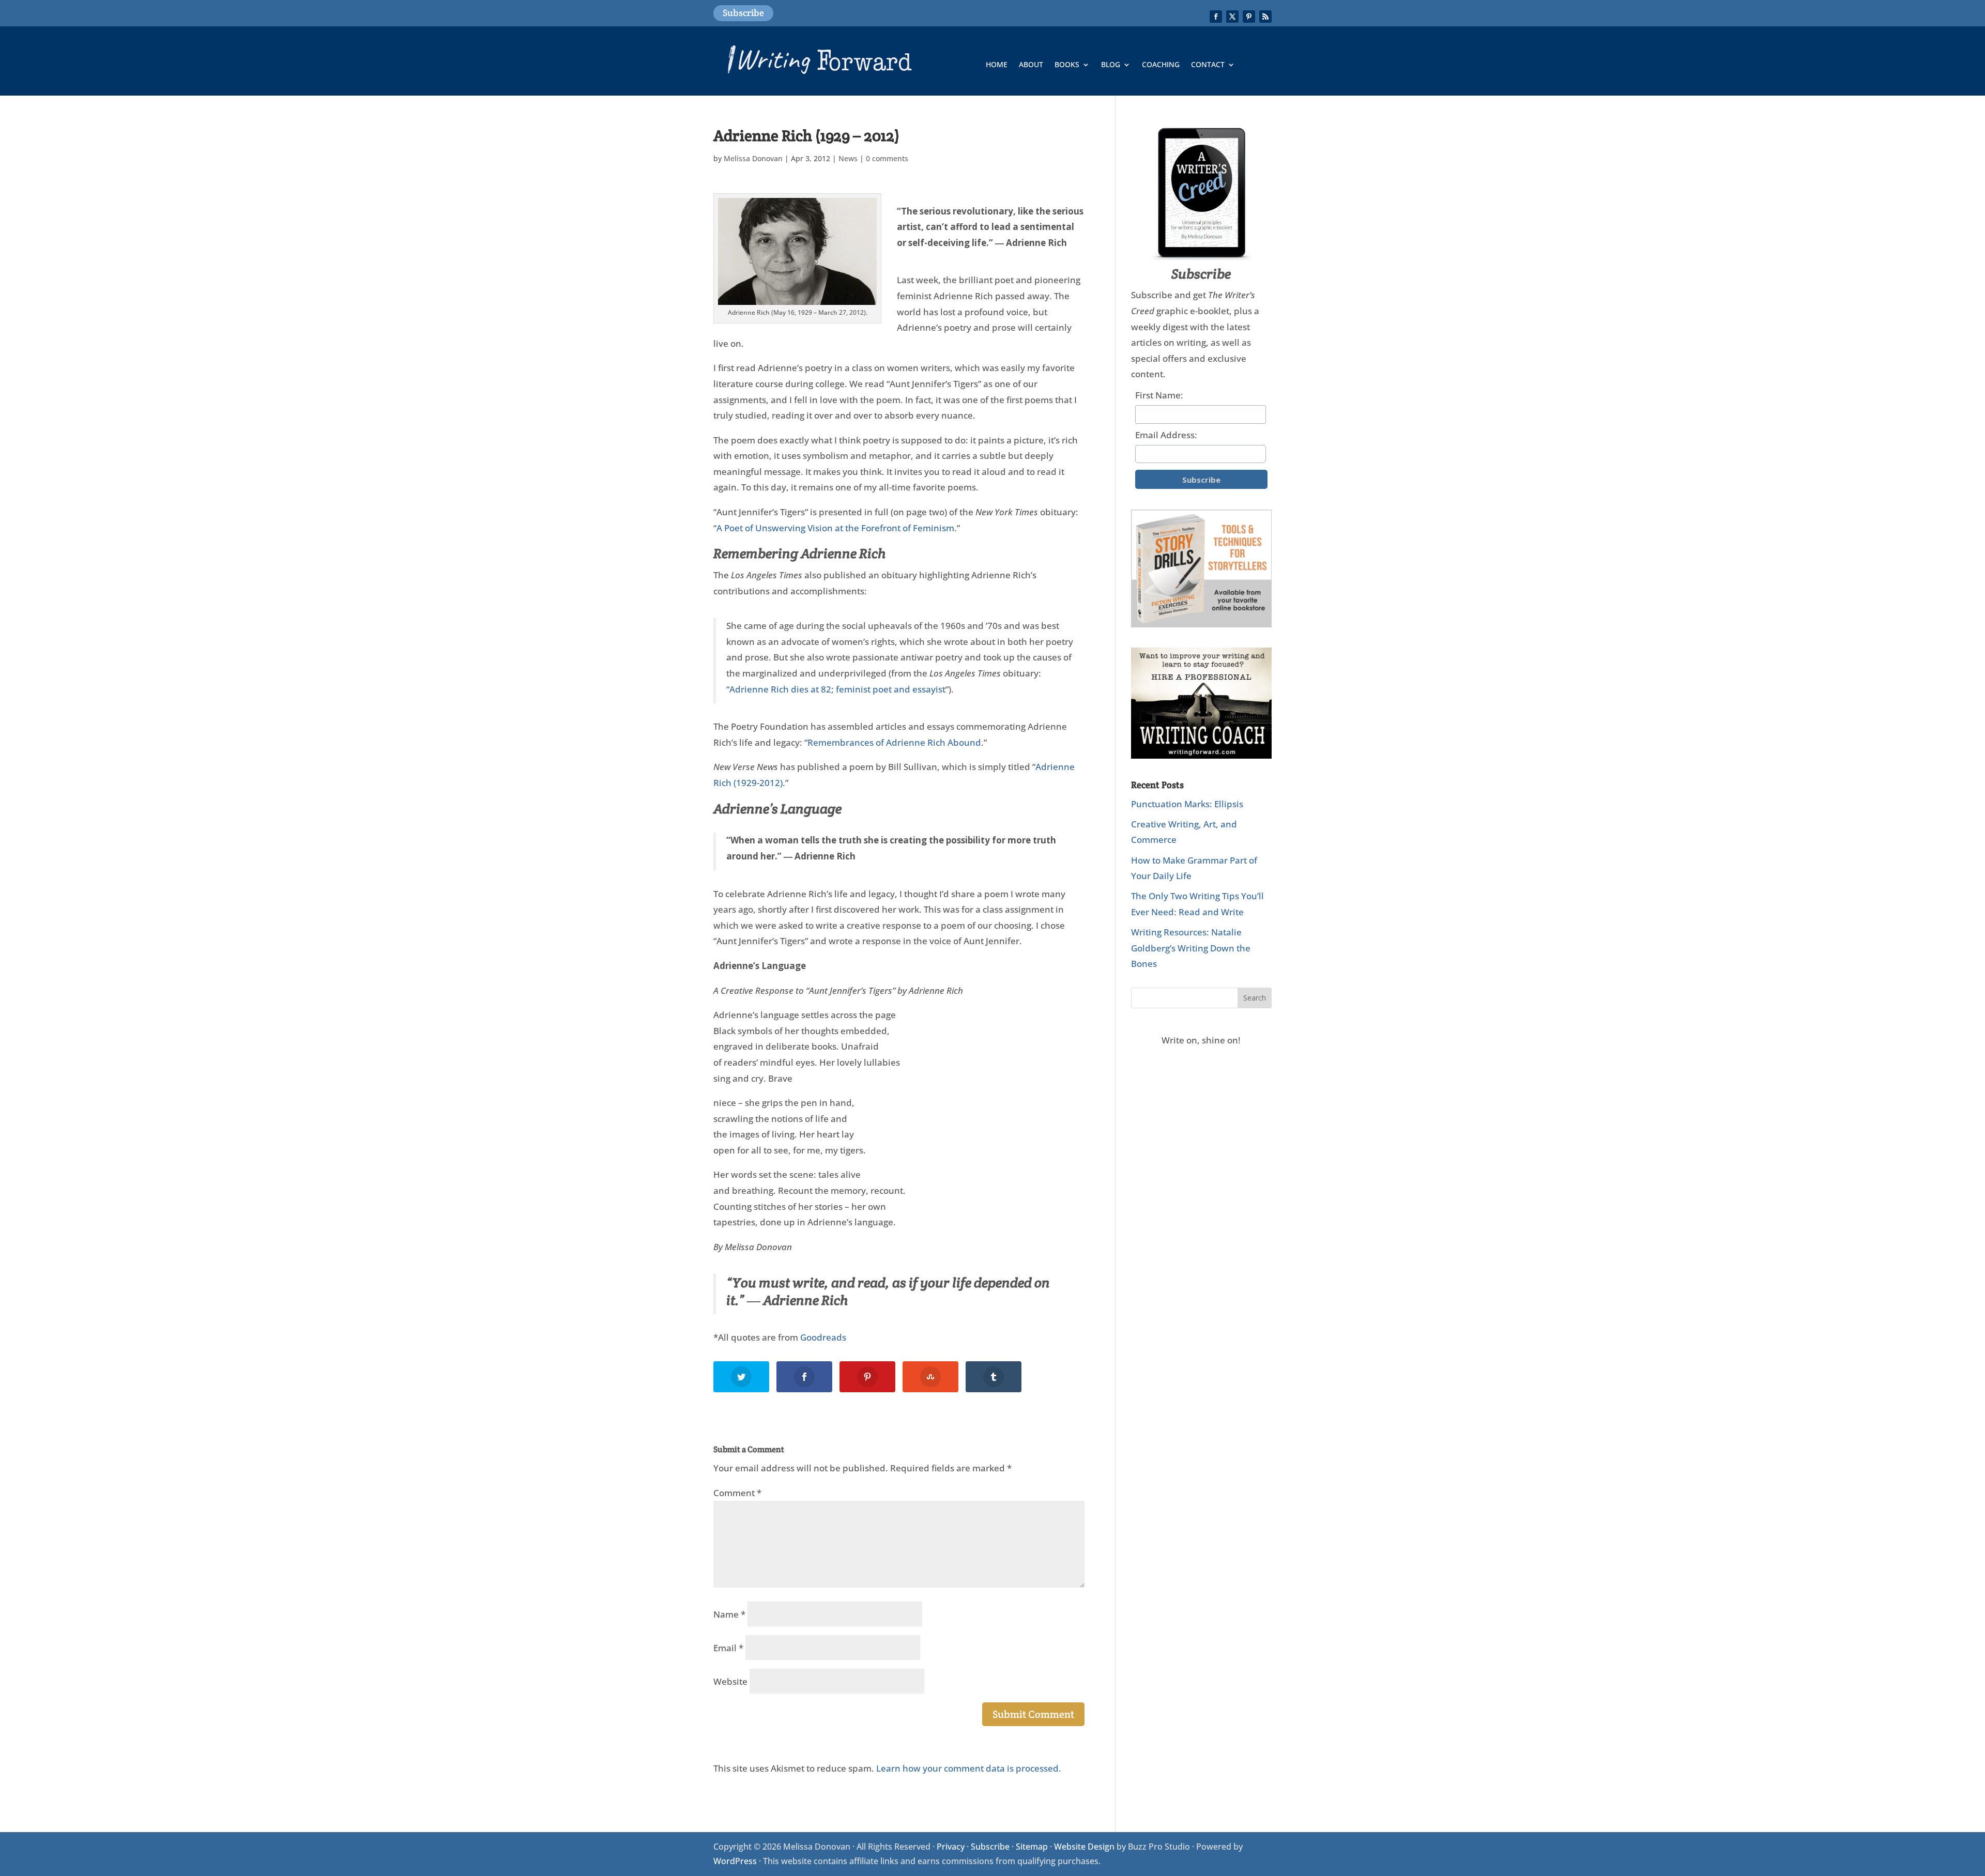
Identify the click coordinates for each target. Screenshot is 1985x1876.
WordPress (735, 1861)
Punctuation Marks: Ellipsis (1187, 804)
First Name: (1159, 395)
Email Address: (1166, 435)
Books (1067, 65)
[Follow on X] (1232, 17)
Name (729, 1614)
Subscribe (743, 13)
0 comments (887, 158)
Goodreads (823, 1337)
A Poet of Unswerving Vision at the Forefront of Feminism (835, 528)
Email (728, 1648)
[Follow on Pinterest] (1249, 17)
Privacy (951, 1847)
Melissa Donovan (753, 158)
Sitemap (1032, 1847)
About (1031, 65)
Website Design (1084, 1847)
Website (730, 1681)
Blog (1111, 65)
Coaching (1161, 65)
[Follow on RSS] (1265, 17)
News (848, 158)
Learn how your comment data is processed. (969, 1768)
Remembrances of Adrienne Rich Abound (894, 742)
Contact (1208, 65)
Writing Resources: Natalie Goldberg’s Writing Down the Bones (1191, 948)
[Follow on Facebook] (1216, 17)
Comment (737, 1493)
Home (997, 65)
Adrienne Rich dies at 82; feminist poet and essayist (837, 689)
